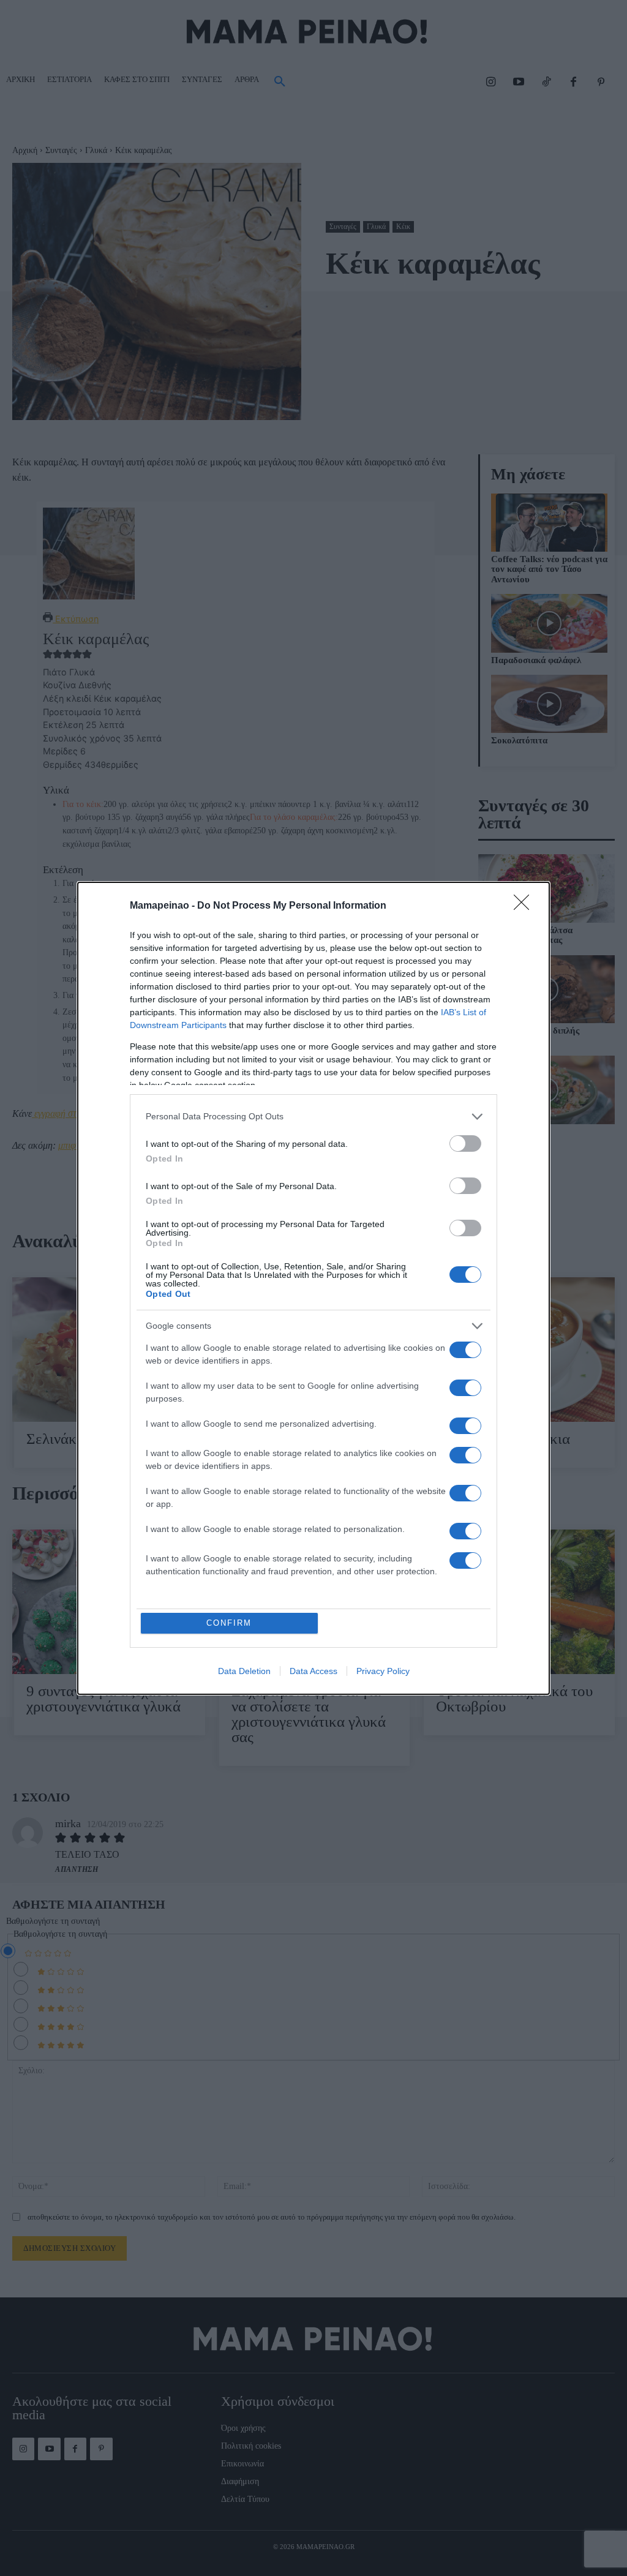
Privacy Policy (383, 1671)
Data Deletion (244, 1671)
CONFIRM (229, 1623)
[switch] (465, 1143)
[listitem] (313, 1117)
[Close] (525, 906)
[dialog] (313, 1288)
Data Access (313, 1671)
